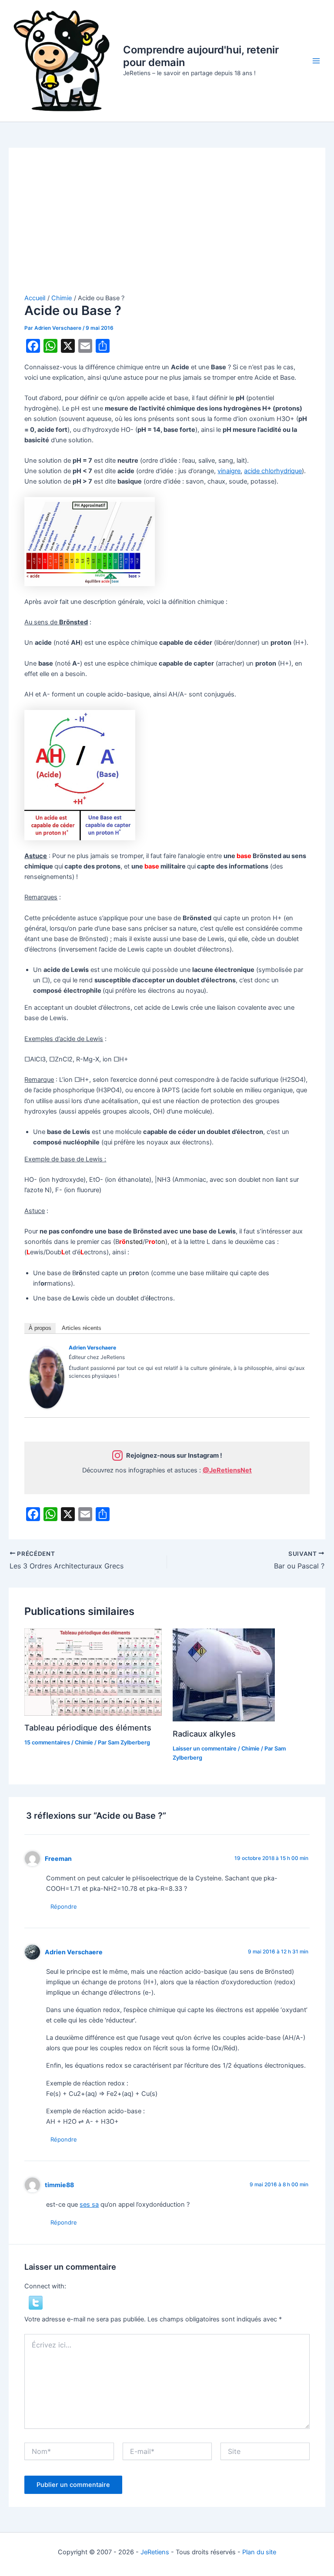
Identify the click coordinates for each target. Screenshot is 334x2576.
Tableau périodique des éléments (88, 1727)
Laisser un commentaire (205, 1749)
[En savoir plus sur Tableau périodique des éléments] (93, 1671)
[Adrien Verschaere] (47, 1377)
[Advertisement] (167, 229)
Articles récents (82, 1328)
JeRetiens (155, 2552)
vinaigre (229, 471)
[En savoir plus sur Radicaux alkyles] (224, 1674)
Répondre (64, 1906)
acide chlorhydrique (273, 471)
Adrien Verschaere (92, 1348)
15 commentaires (47, 1742)
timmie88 (59, 2185)
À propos (40, 1328)
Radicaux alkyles (204, 1734)
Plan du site (259, 2552)
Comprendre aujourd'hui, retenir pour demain (201, 56)
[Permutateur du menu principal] (316, 61)
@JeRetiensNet (227, 1470)
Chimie (84, 1742)
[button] (36, 2302)
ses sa (89, 2205)
